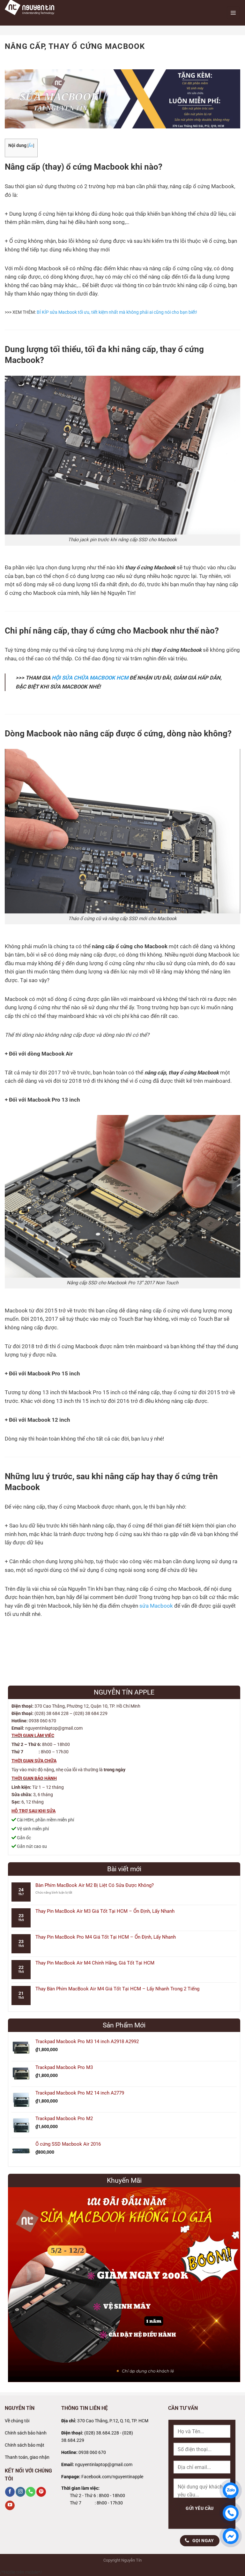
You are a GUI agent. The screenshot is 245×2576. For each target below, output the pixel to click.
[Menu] (233, 13)
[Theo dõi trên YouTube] (10, 2506)
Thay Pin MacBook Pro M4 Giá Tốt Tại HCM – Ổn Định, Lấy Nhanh (106, 1937)
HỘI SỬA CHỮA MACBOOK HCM (90, 678)
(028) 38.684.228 (102, 2433)
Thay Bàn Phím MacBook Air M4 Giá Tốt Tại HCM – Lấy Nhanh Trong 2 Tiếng (117, 1989)
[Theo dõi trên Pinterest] (41, 2492)
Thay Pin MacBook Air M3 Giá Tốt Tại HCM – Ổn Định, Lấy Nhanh (105, 1911)
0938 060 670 (92, 2453)
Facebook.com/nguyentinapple (112, 2477)
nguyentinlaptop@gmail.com (104, 2465)
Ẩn (31, 146)
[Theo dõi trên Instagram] (20, 2492)
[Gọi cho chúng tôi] (31, 2492)
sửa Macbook (156, 1606)
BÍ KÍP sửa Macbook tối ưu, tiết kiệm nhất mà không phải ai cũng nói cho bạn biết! (117, 312)
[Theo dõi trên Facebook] (10, 2492)
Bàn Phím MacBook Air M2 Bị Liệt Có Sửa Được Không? (95, 1885)
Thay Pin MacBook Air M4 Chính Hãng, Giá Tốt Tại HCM (95, 1963)
